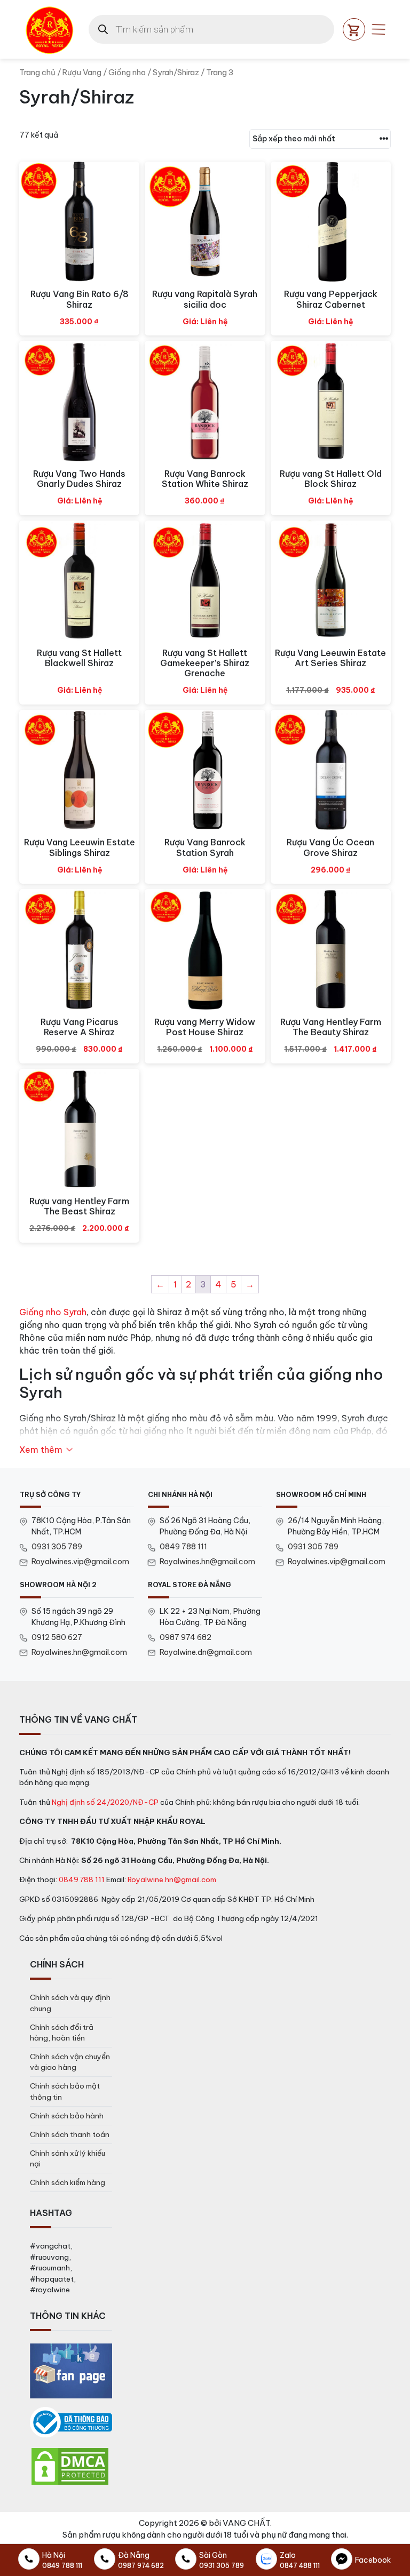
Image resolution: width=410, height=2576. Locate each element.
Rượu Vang (82, 72)
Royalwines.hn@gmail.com (207, 1562)
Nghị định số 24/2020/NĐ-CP (105, 1802)
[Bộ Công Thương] (71, 2422)
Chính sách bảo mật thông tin (65, 2091)
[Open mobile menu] (379, 29)
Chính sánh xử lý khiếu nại (68, 2158)
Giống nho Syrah (53, 1312)
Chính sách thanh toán (70, 2134)
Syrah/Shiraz (176, 72)
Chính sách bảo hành (67, 2116)
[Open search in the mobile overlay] (211, 29)
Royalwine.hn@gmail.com (172, 1879)
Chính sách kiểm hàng (68, 2182)
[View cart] (354, 29)
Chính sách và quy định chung (70, 2003)
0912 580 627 (57, 1637)
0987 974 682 (186, 1637)
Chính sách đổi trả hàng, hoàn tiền (62, 2033)
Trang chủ (37, 72)
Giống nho (127, 72)
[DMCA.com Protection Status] (70, 2466)
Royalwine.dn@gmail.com (206, 1652)
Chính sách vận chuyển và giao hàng (70, 2062)
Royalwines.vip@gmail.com (80, 1562)
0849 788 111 (183, 1547)
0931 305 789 (57, 1547)
